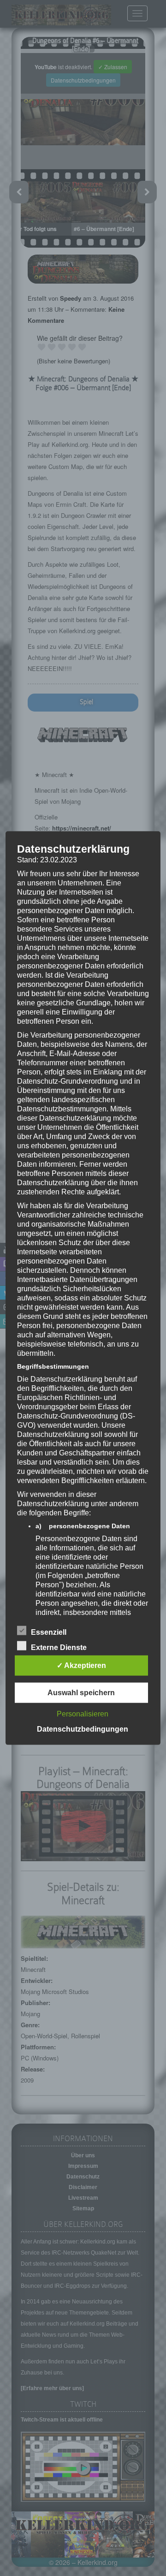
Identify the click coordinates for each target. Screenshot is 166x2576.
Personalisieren (83, 1713)
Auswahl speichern (81, 1692)
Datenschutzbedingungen (83, 1729)
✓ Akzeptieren (81, 1665)
